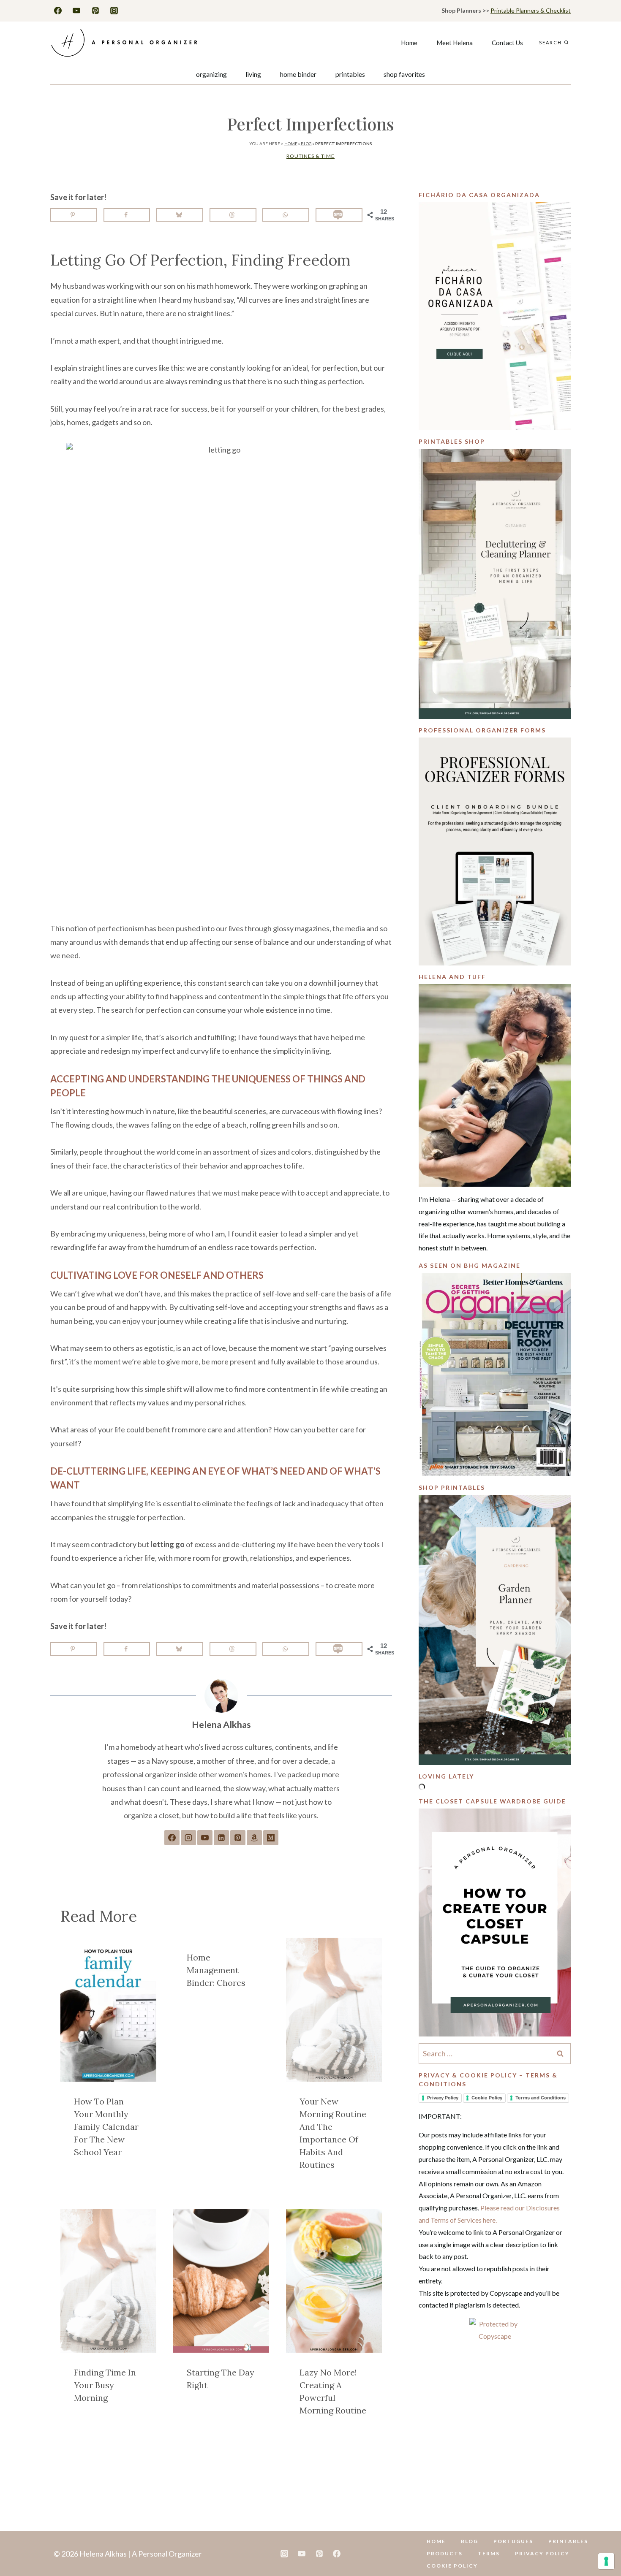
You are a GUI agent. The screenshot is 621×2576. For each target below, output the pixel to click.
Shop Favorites (404, 74)
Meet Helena (455, 43)
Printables (350, 74)
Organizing (211, 74)
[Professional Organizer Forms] (495, 851)
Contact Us (507, 43)
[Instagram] (114, 11)
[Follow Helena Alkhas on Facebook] (172, 1838)
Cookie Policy (487, 2098)
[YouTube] (76, 11)
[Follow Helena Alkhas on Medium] (271, 1838)
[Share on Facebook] (127, 215)
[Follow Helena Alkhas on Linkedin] (221, 1838)
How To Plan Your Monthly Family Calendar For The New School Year (106, 2127)
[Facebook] (58, 11)
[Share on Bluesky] (180, 215)
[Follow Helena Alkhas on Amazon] (254, 1838)
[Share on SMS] (339, 215)
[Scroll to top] (601, 2543)
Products (445, 2553)
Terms (489, 2553)
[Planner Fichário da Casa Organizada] (495, 316)
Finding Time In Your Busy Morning (105, 2385)
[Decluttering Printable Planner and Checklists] (495, 584)
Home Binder (298, 74)
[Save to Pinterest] (74, 215)
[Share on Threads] (233, 215)
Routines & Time (310, 156)
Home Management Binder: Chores (216, 1970)
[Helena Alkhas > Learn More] (495, 1085)
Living (253, 74)
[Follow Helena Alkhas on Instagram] (188, 1838)
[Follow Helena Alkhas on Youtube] (205, 1838)
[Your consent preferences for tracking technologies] (606, 2561)
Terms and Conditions (541, 2098)
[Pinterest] (95, 11)
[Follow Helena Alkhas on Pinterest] (238, 1838)
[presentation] (108, 2010)
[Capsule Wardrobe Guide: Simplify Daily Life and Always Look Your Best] (495, 1923)
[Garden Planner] (495, 1630)
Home (409, 43)
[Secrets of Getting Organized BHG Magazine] (495, 1375)
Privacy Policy (443, 2098)
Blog (306, 144)
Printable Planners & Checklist (531, 10)
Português (513, 2541)
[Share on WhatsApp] (286, 215)
